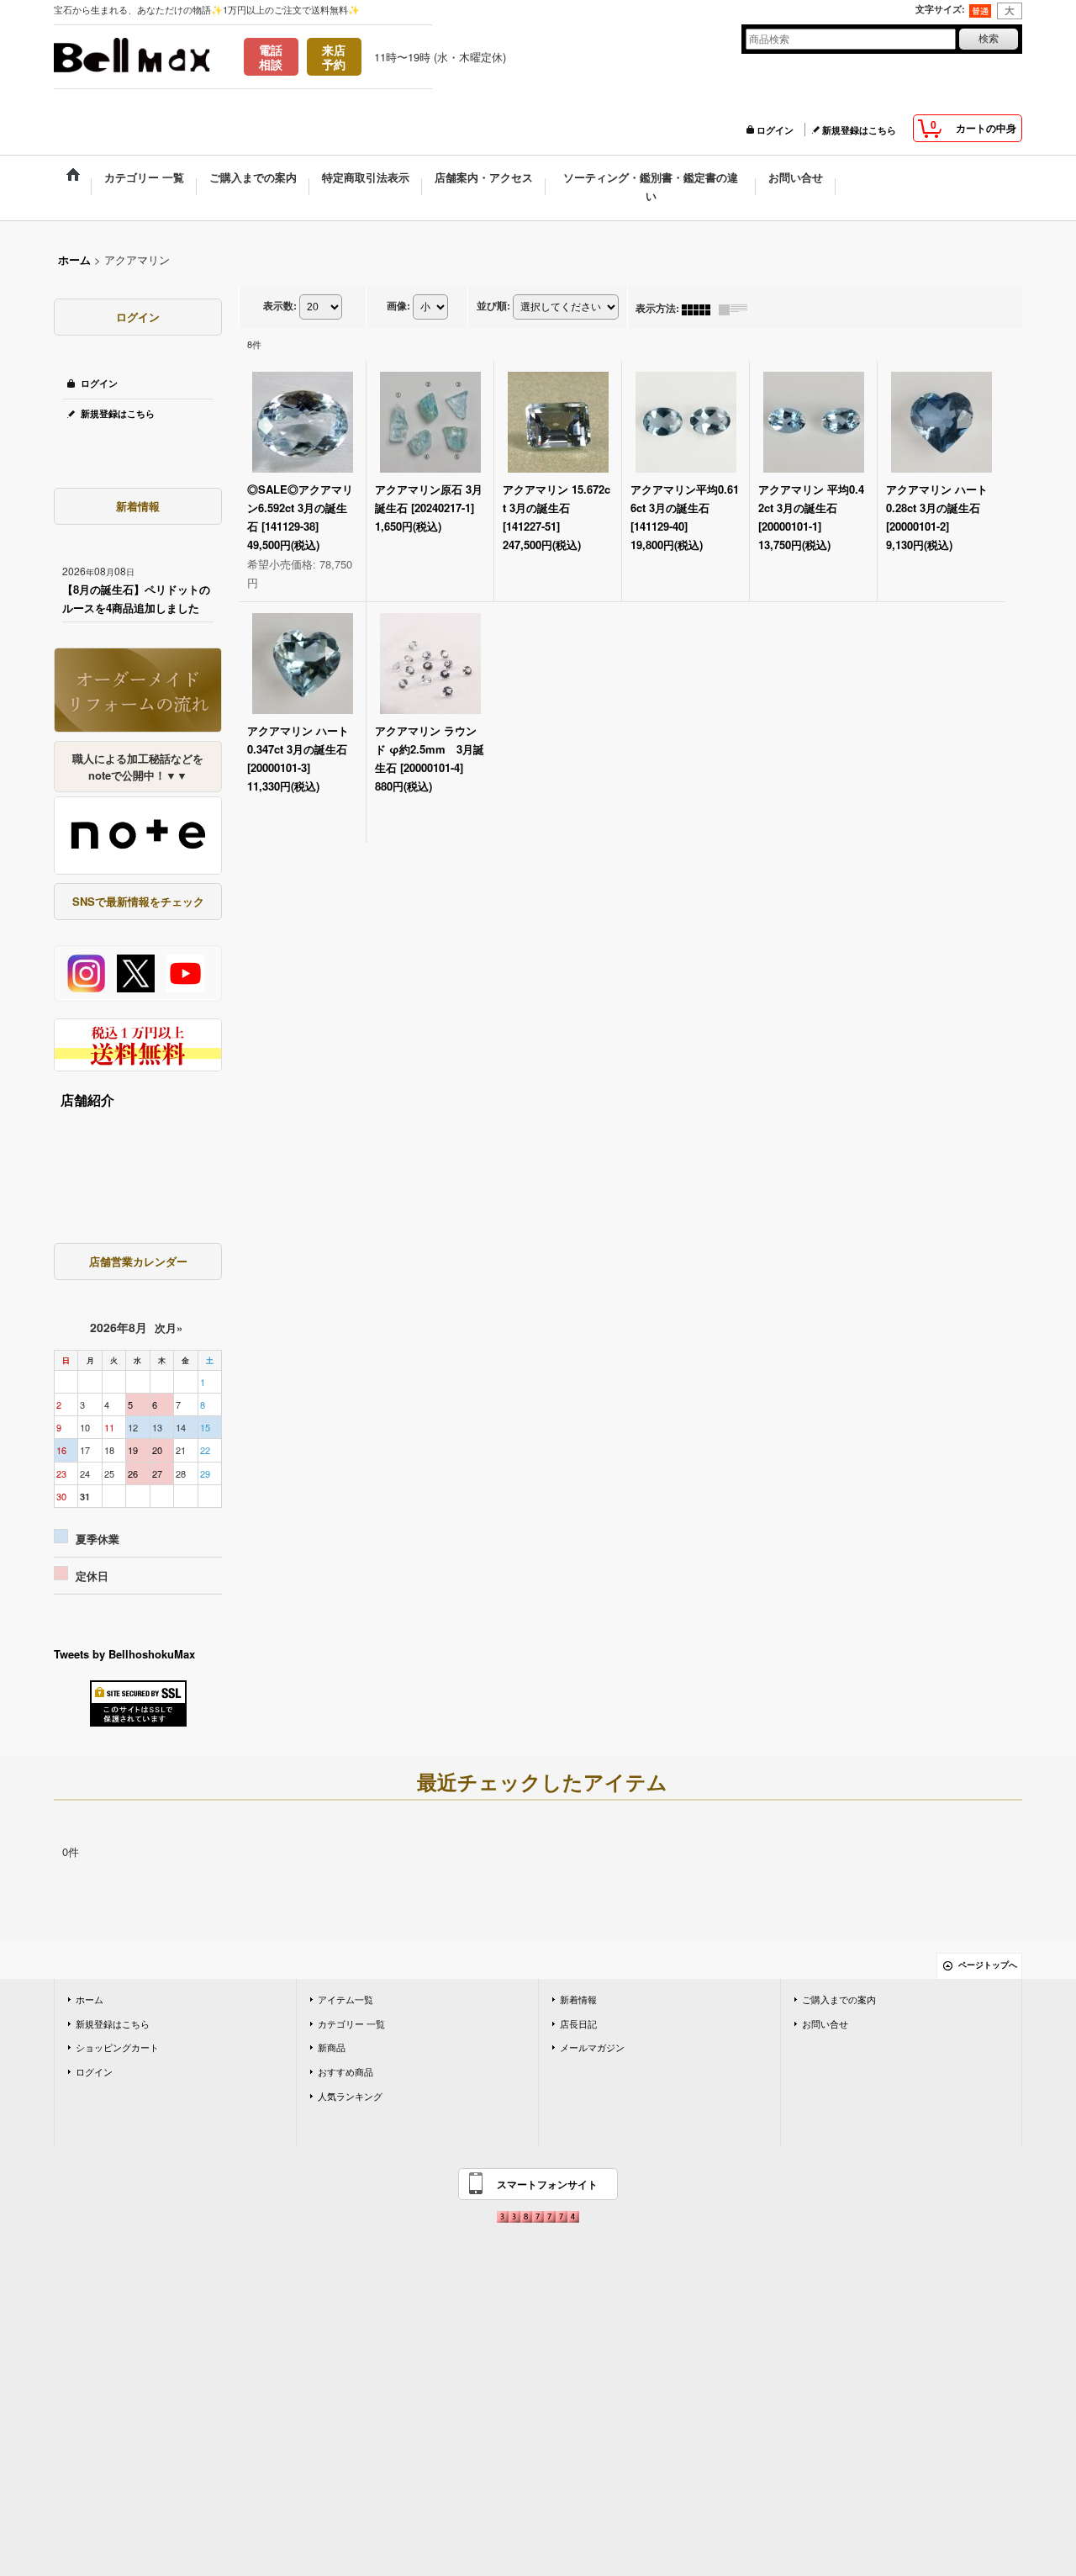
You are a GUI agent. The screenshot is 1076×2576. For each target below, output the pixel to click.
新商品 (332, 2047)
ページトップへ (988, 1965)
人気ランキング (350, 2096)
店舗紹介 (87, 1100)
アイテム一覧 (345, 1999)
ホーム (90, 1999)
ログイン (775, 130)
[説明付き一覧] (737, 308)
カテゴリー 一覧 (351, 2023)
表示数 (280, 306)
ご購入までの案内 (839, 1999)
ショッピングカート (117, 2047)
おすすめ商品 (345, 2071)
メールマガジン (592, 2047)
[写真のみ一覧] (700, 308)
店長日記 (578, 2023)
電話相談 (271, 57)
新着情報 (578, 1999)
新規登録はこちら (859, 130)
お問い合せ (825, 2023)
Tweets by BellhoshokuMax (124, 1654)
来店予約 (334, 57)
